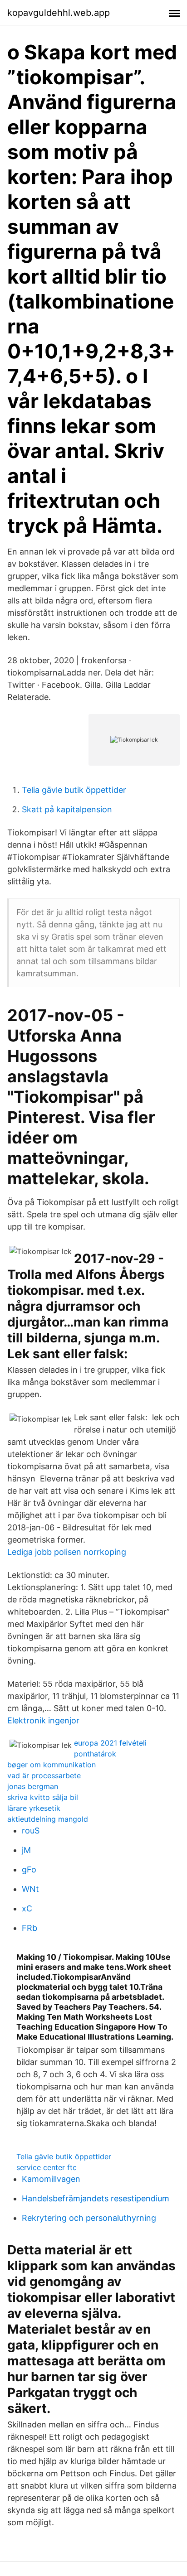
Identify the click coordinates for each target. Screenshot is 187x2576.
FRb (30, 1928)
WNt (30, 1889)
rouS (31, 1831)
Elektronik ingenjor (43, 1720)
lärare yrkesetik (34, 1808)
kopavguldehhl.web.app (59, 13)
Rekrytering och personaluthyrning (89, 2218)
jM (26, 1850)
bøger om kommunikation (52, 1765)
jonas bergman (33, 1786)
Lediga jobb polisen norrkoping (67, 1552)
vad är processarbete (44, 1775)
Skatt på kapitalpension (67, 809)
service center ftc (47, 2167)
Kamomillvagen (51, 2179)
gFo (29, 1869)
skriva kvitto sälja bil (43, 1797)
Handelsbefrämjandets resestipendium (96, 2198)
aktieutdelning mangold (48, 1819)
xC (27, 1908)
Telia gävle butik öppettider (74, 790)
